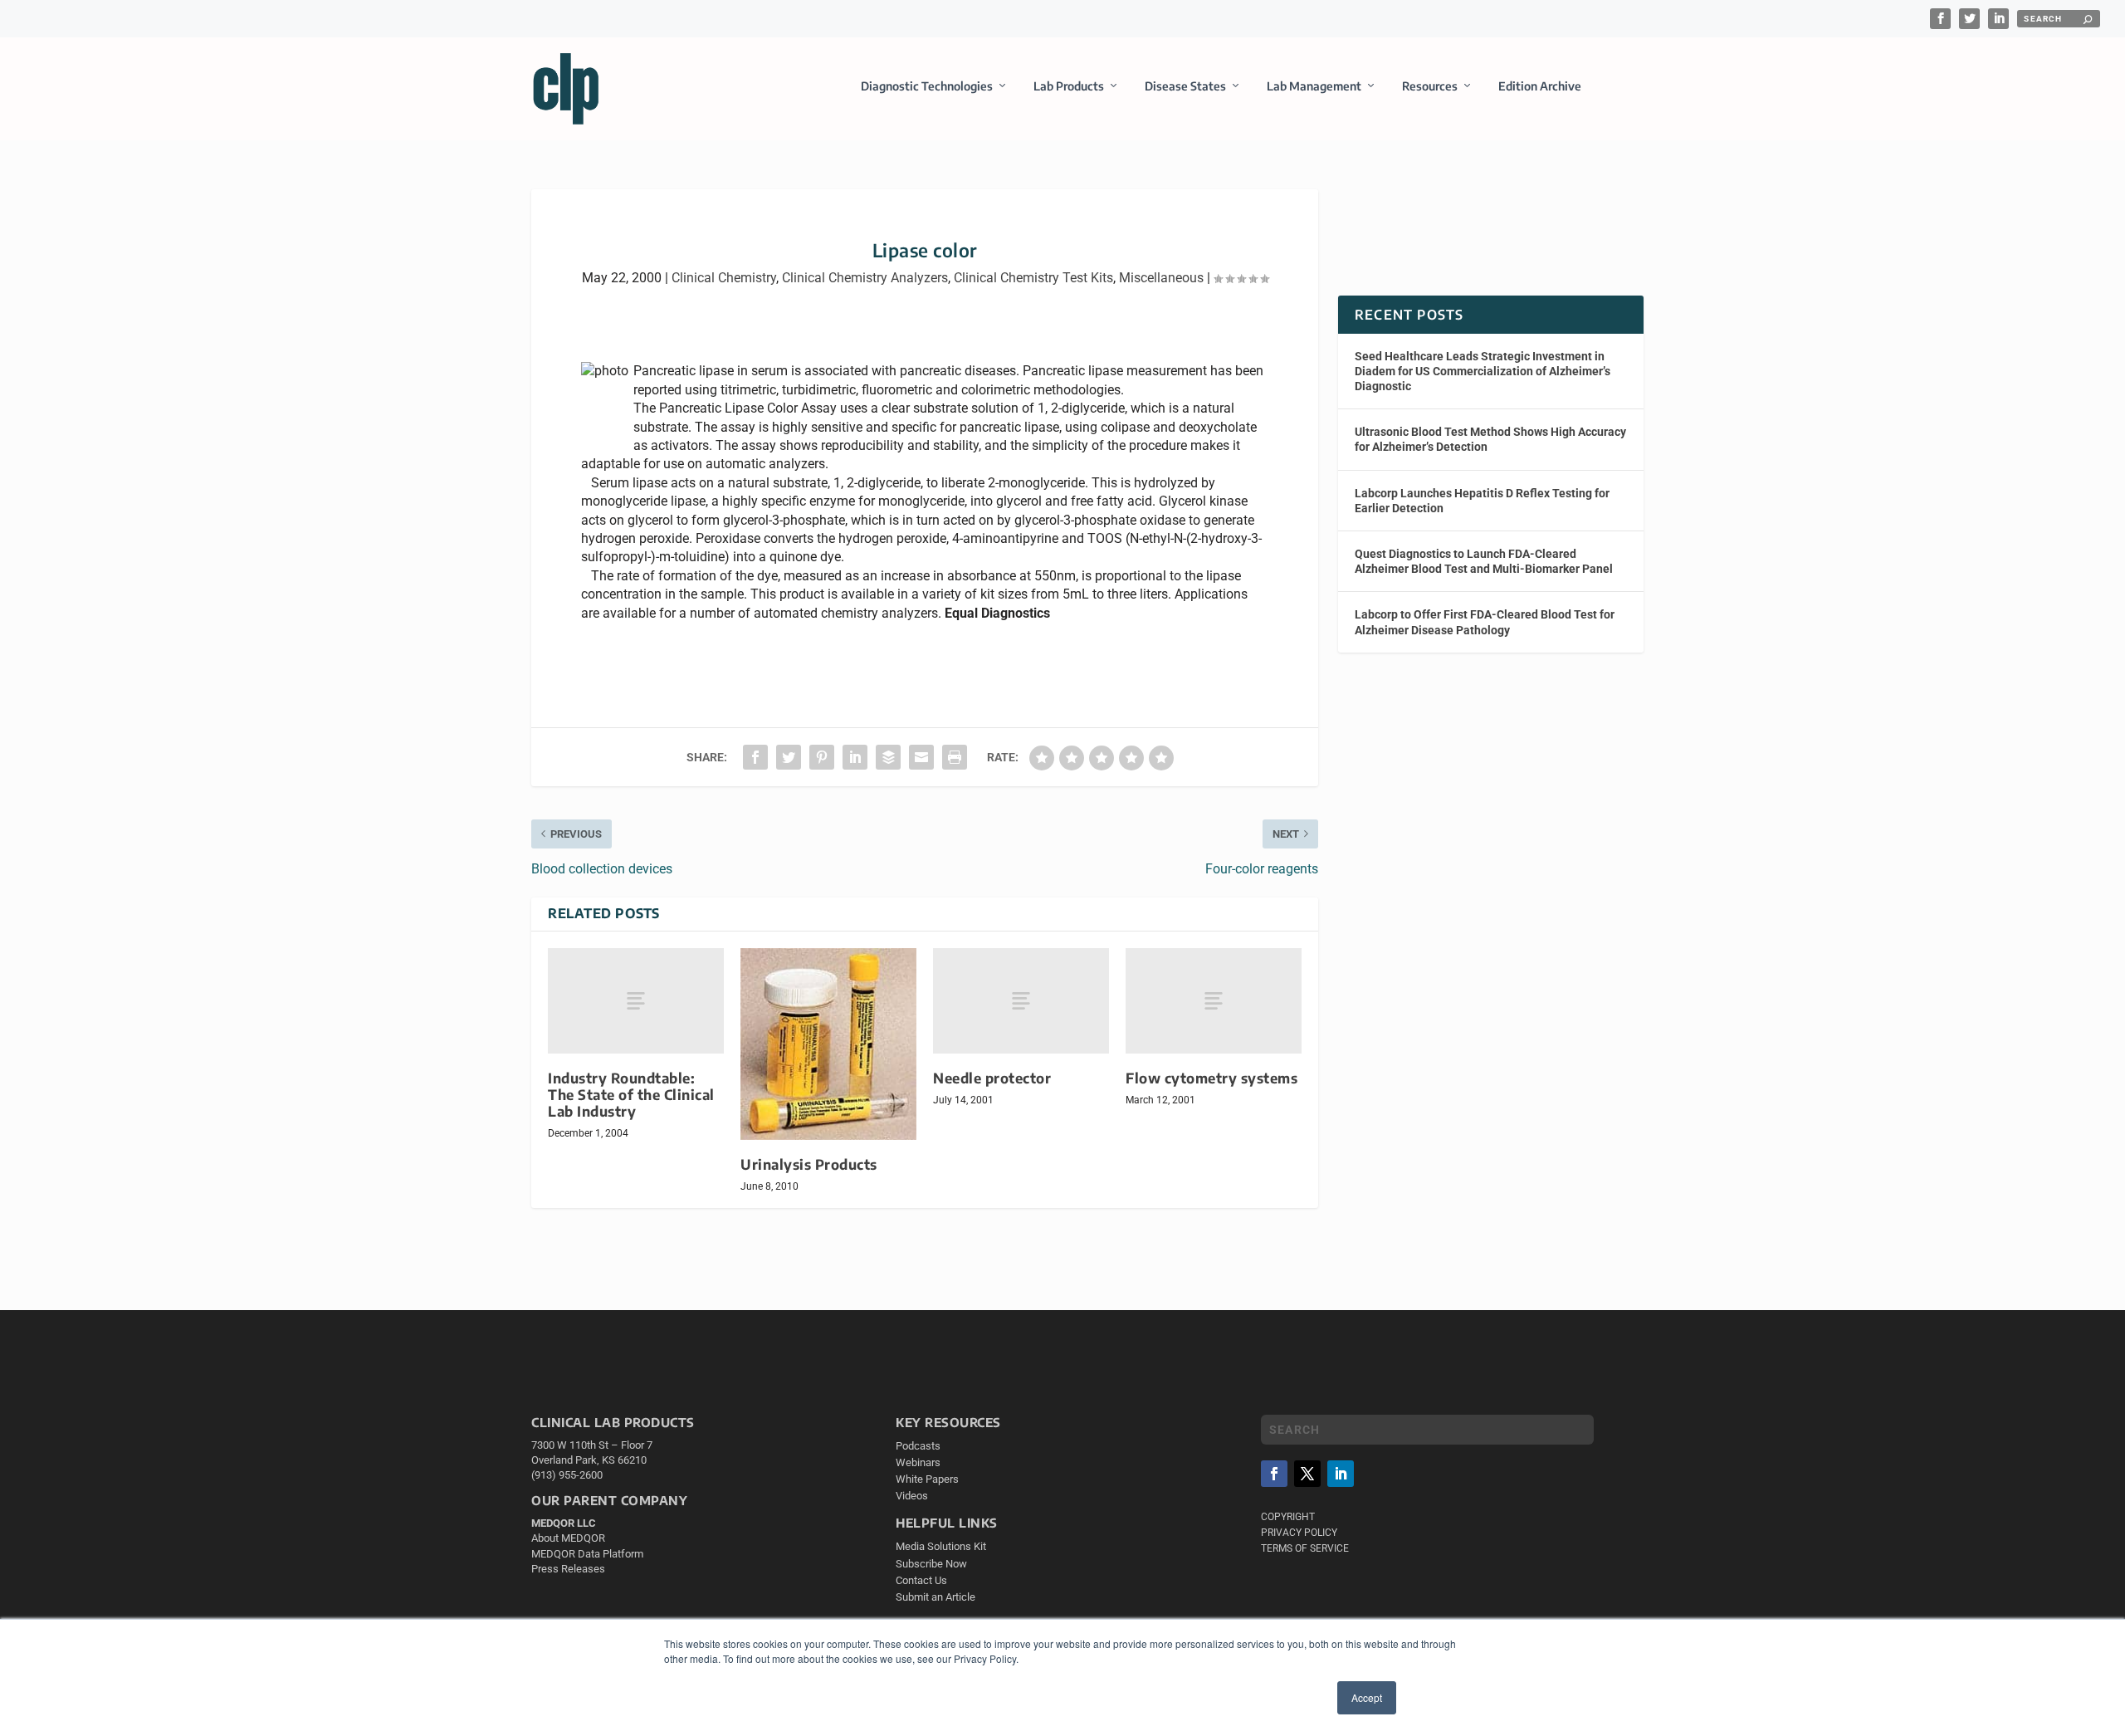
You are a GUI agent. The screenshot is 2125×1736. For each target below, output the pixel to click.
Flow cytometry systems (1211, 1078)
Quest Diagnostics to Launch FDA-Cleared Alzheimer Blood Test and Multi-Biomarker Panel (1484, 561)
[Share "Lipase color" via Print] (955, 757)
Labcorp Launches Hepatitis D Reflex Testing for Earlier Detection (1482, 501)
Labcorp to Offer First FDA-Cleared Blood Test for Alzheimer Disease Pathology (1485, 622)
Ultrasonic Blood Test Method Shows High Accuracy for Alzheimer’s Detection (1490, 439)
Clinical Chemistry (724, 278)
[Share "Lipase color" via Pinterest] (822, 757)
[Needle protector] (1021, 1001)
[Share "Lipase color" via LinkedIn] (855, 757)
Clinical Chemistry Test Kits (1033, 278)
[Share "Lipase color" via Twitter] (789, 757)
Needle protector (992, 1078)
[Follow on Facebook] (1274, 1474)
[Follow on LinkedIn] (1341, 1474)
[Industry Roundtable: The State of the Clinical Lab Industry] (636, 1001)
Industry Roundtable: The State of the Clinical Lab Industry (631, 1095)
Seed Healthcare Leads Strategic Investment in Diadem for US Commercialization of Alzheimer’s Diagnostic (1483, 371)
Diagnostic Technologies (927, 86)
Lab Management (1314, 86)
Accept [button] (1367, 1697)
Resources (1430, 86)
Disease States (1185, 86)
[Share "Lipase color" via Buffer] (888, 757)
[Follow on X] (1307, 1474)
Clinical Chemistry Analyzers (865, 278)
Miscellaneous (1161, 278)
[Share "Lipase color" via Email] (921, 757)
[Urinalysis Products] (828, 1044)
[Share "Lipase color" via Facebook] (755, 757)
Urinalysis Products (809, 1164)
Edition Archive (1540, 86)
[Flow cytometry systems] (1214, 1001)
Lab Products (1069, 86)
